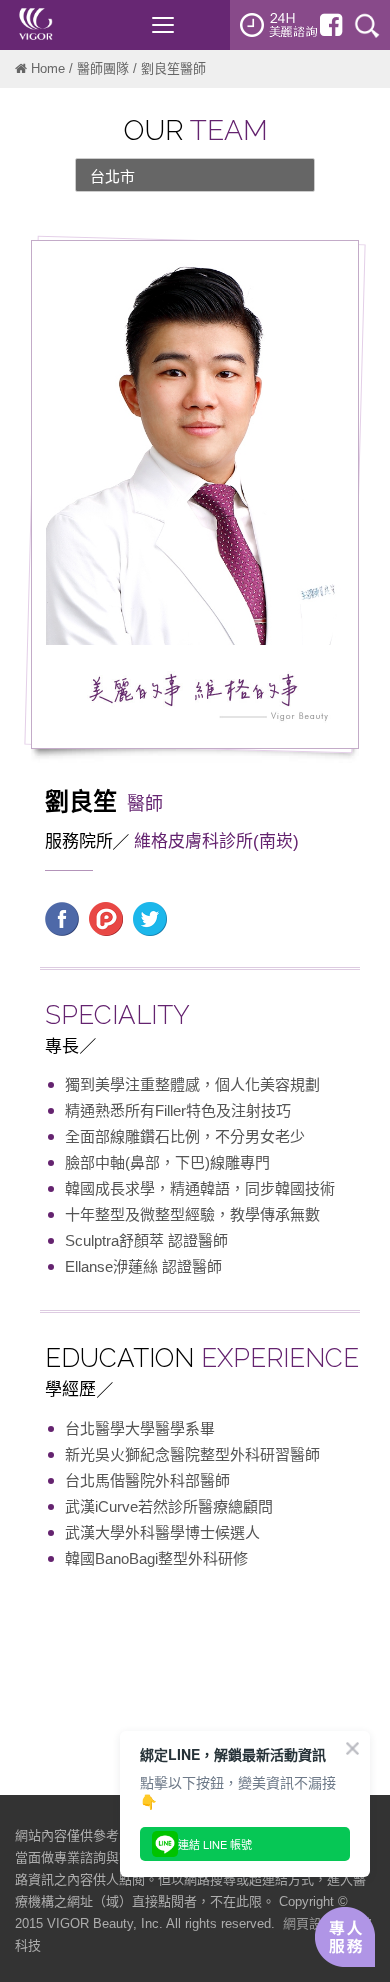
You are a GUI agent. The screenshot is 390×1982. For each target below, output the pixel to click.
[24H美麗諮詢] (279, 25)
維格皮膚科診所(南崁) (216, 841)
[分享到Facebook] (62, 918)
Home (48, 68)
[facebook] (331, 25)
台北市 (112, 176)
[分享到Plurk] (106, 918)
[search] (367, 25)
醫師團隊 (103, 68)
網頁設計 (309, 1923)
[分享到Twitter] (150, 918)
